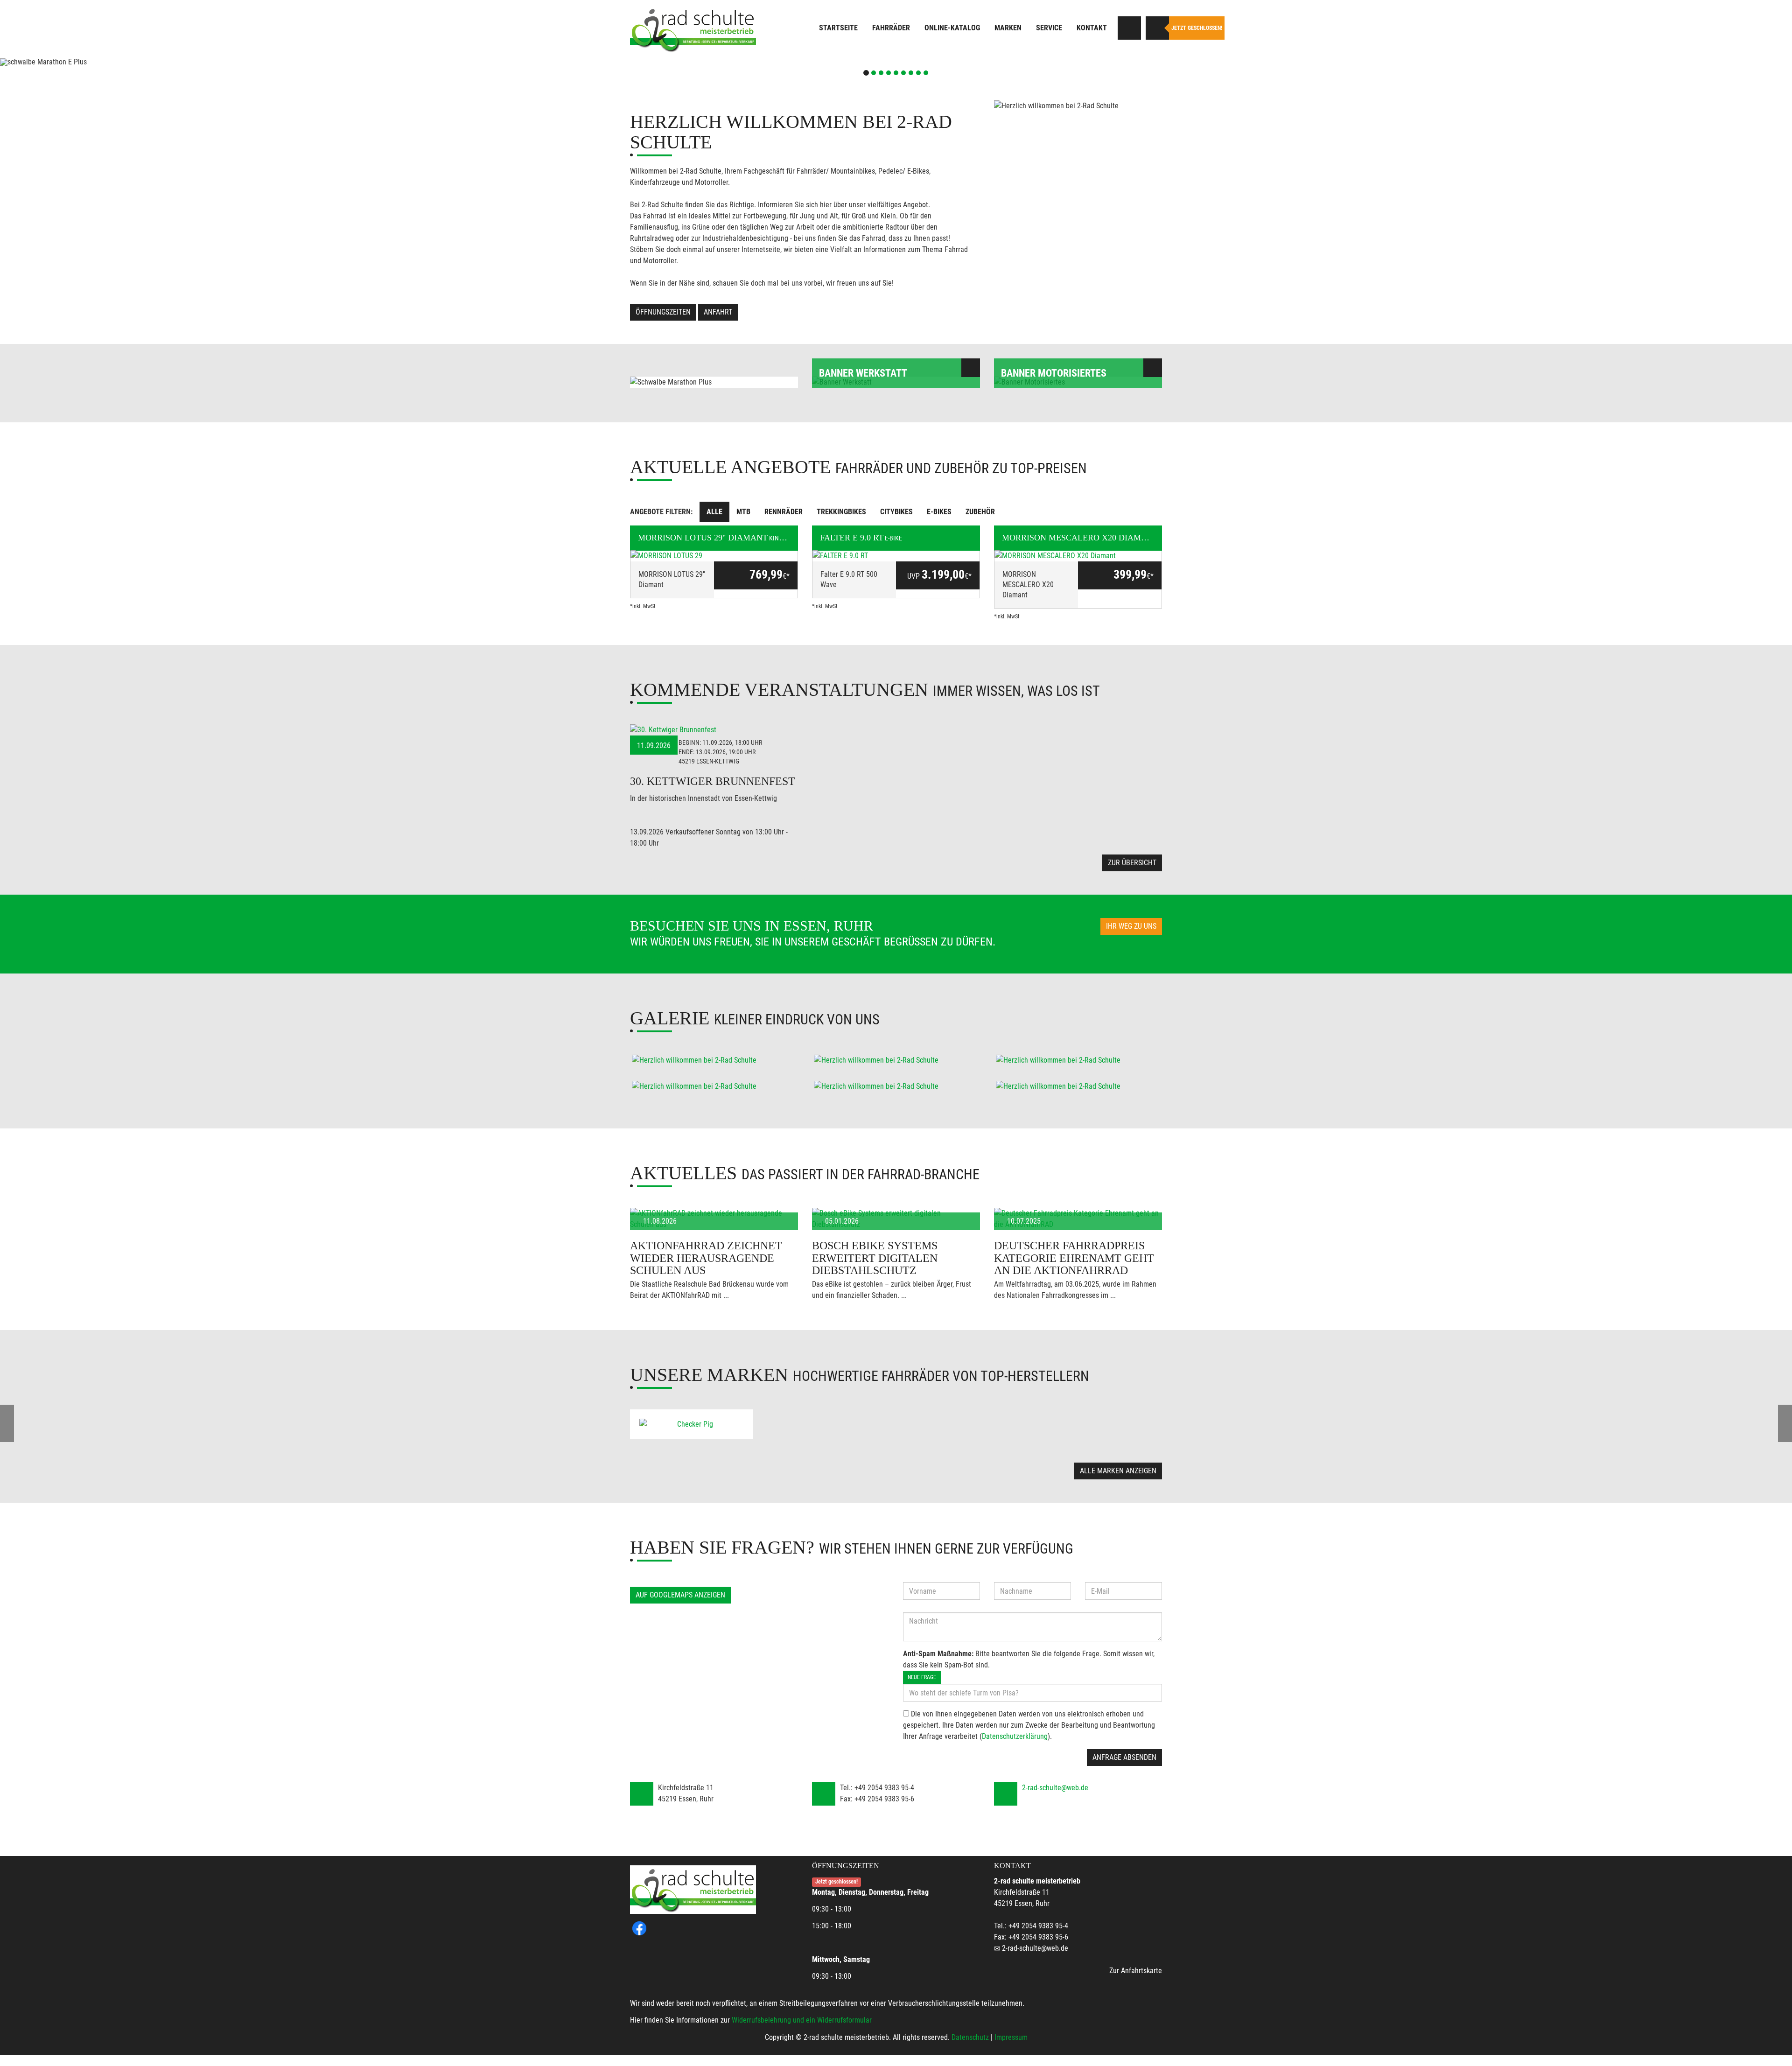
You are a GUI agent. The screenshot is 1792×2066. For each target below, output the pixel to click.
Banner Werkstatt (863, 373)
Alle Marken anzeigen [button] (1118, 1471)
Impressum (1011, 2037)
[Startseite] (693, 29)
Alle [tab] (714, 512)
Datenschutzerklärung (1015, 1736)
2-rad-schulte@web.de (1055, 1788)
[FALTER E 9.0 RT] (896, 556)
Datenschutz (970, 2037)
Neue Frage (922, 1677)
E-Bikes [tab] (939, 512)
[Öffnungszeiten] (1157, 28)
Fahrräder (891, 28)
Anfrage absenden (1124, 1757)
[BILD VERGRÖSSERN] (714, 1060)
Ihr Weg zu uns (1131, 926)
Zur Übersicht (1132, 863)
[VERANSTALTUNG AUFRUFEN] (714, 730)
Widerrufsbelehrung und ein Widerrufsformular (802, 2020)
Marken (1008, 28)
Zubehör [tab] (980, 512)
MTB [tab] (743, 512)
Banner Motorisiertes (1054, 373)
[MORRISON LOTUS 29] (714, 556)
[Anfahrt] (1129, 28)
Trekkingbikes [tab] (841, 512)
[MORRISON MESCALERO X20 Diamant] (1078, 556)
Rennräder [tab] (784, 512)
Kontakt (1092, 28)
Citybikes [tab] (896, 512)
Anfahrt (718, 312)
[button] (134, 62)
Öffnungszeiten (663, 312)
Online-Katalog (952, 28)
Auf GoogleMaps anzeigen (680, 1595)
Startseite (838, 28)
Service (1049, 28)
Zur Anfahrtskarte (1136, 1971)
